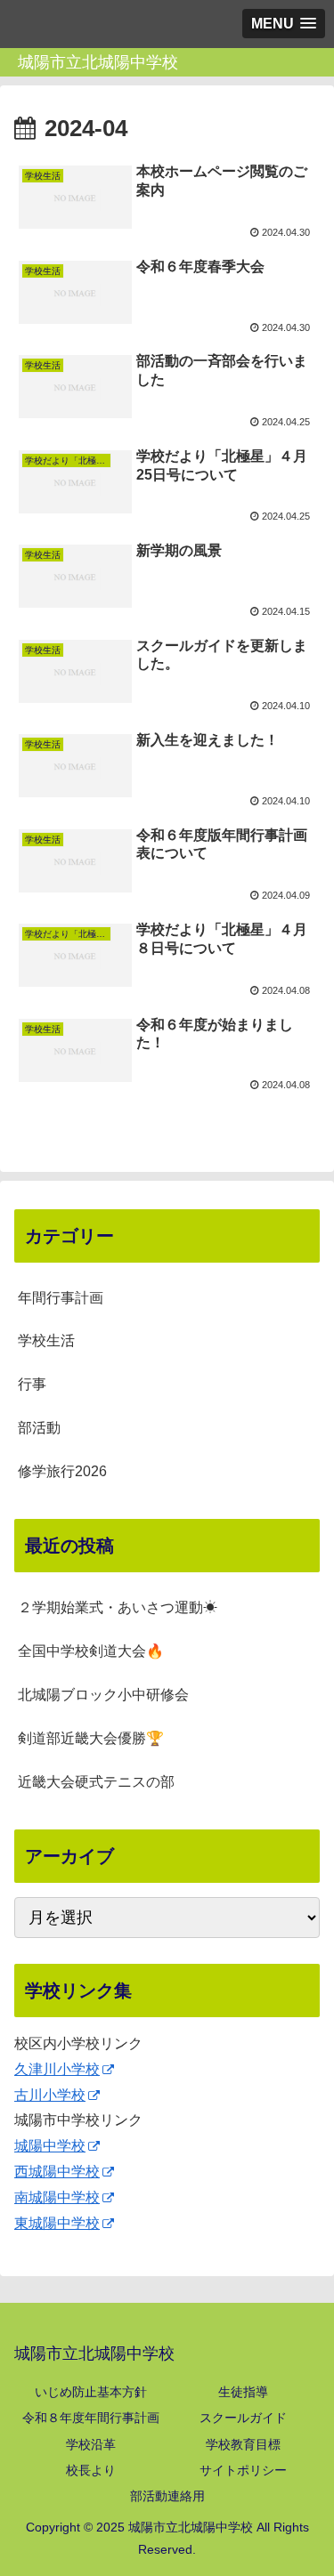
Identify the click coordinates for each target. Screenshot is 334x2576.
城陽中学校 (50, 2146)
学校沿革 (91, 2444)
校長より (91, 2470)
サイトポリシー (243, 2470)
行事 (32, 1384)
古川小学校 (50, 2095)
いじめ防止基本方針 (91, 2392)
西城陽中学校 (57, 2172)
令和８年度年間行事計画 (91, 2418)
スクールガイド (243, 2418)
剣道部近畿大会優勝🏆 (91, 1738)
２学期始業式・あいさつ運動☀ (118, 1607)
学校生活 (46, 1340)
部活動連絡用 (167, 2496)
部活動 (39, 1428)
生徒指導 (243, 2392)
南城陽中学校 (57, 2197)
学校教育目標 (243, 2444)
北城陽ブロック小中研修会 (103, 1695)
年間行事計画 (61, 1298)
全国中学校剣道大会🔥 (91, 1651)
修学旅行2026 (62, 1471)
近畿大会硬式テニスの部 (96, 1782)
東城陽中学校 (57, 2223)
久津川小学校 (57, 2069)
